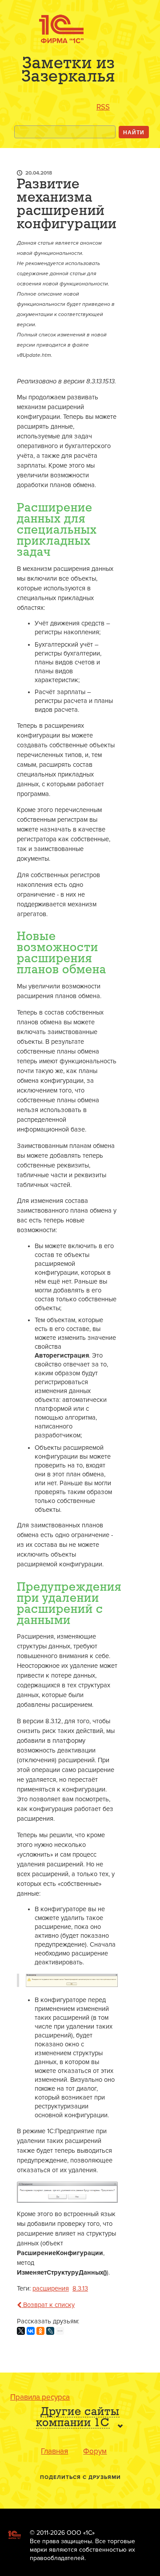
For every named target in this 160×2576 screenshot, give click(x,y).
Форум (95, 2451)
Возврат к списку (48, 2305)
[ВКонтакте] (31, 2331)
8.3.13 (80, 2289)
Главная (54, 2451)
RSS (103, 107)
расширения (51, 2289)
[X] (21, 2331)
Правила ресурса (40, 2397)
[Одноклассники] (40, 2331)
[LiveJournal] (50, 2331)
